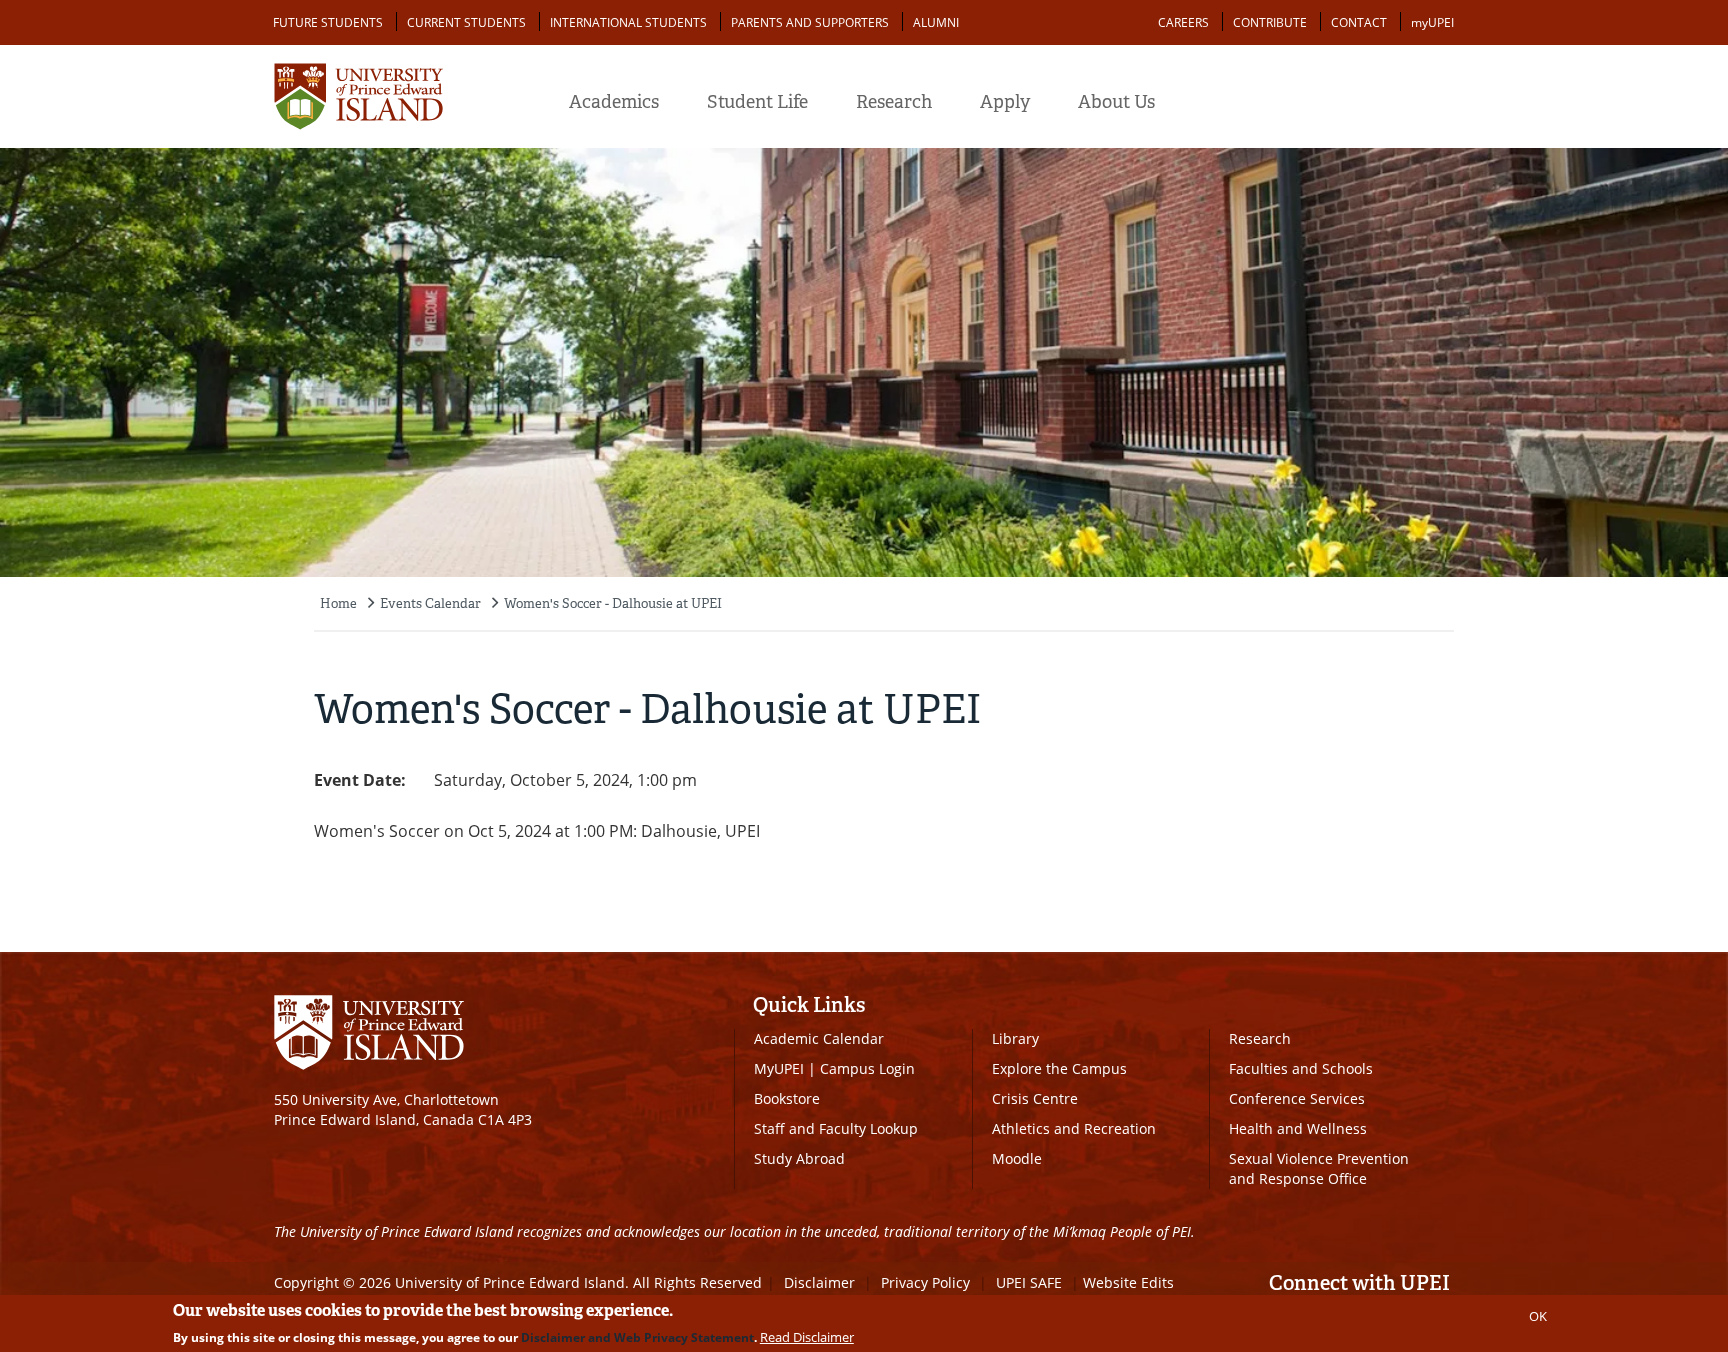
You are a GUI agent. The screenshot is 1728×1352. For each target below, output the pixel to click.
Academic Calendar (819, 1038)
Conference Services (1297, 1098)
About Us (1116, 102)
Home (338, 603)
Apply (1005, 102)
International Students (628, 22)
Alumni (936, 22)
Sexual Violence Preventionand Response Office (1319, 1168)
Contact (1359, 22)
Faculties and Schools (1301, 1068)
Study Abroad (799, 1158)
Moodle (1017, 1158)
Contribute (1270, 22)
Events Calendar (430, 603)
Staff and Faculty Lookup (836, 1128)
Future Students (328, 22)
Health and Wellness (1298, 1128)
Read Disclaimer (807, 1337)
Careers (1183, 22)
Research (894, 102)
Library (1015, 1038)
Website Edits (1128, 1282)
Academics (614, 102)
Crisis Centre (1035, 1098)
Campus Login (867, 1068)
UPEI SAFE (1029, 1282)
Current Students (466, 22)
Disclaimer (819, 1282)
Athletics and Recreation (1074, 1128)
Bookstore (787, 1098)
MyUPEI (779, 1068)
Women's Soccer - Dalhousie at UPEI (613, 603)
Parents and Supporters (810, 22)
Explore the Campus (1059, 1068)
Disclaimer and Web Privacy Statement (637, 1337)
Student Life (757, 102)
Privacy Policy (925, 1282)
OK (1538, 1316)
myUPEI (1432, 22)
